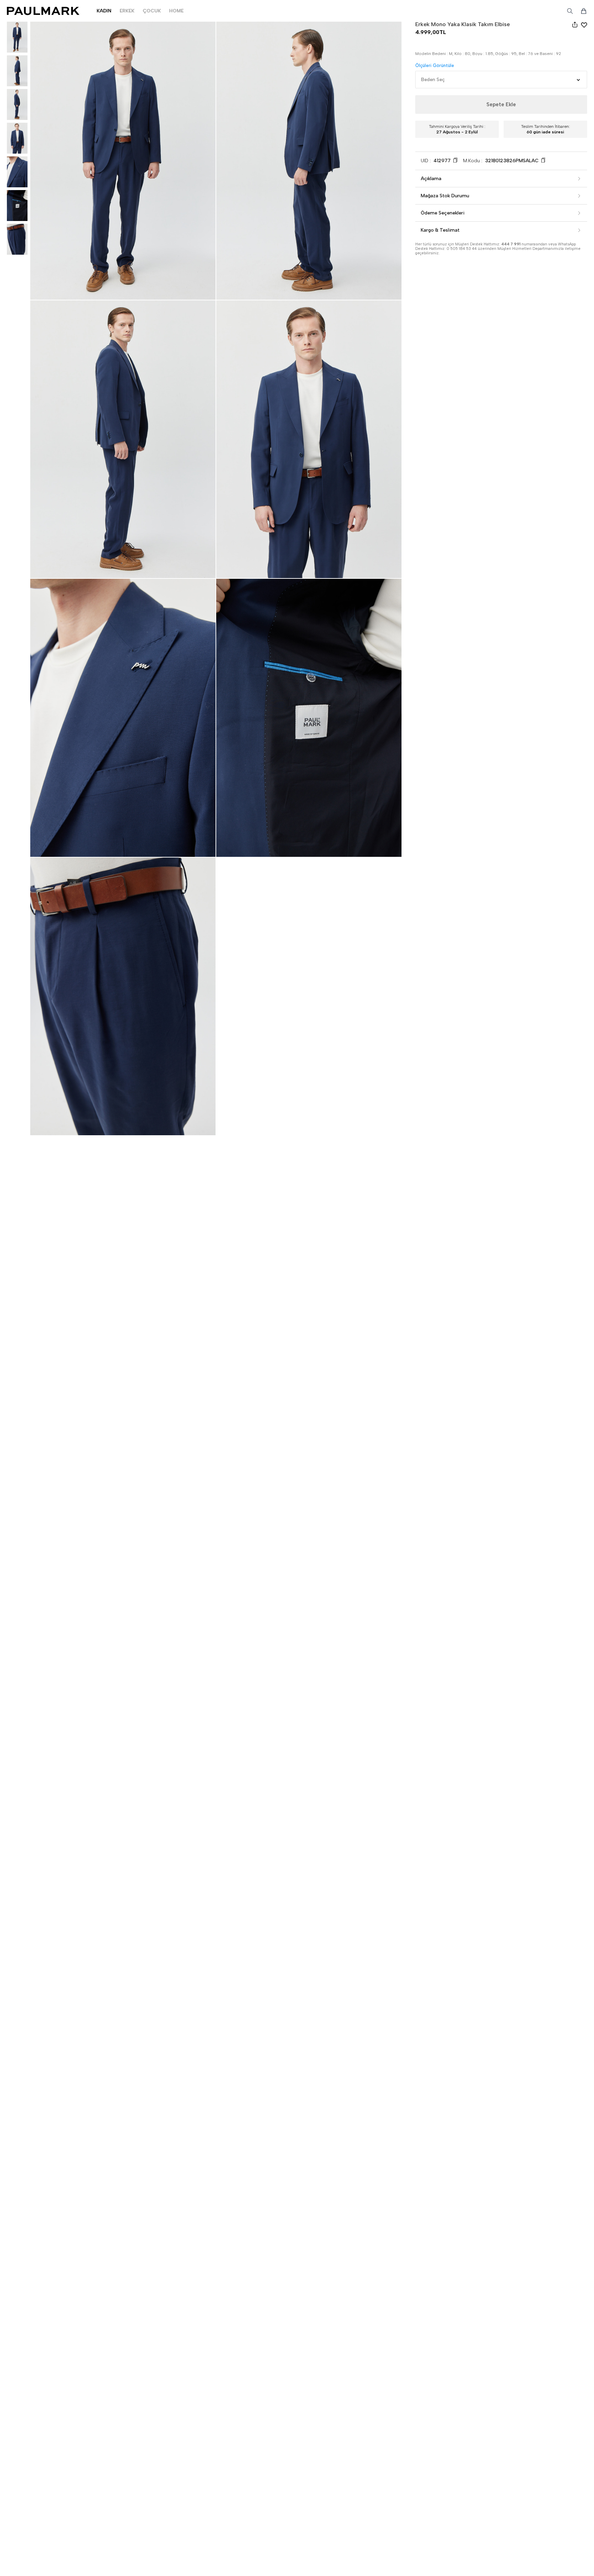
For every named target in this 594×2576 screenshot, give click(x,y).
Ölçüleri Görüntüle (435, 65)
